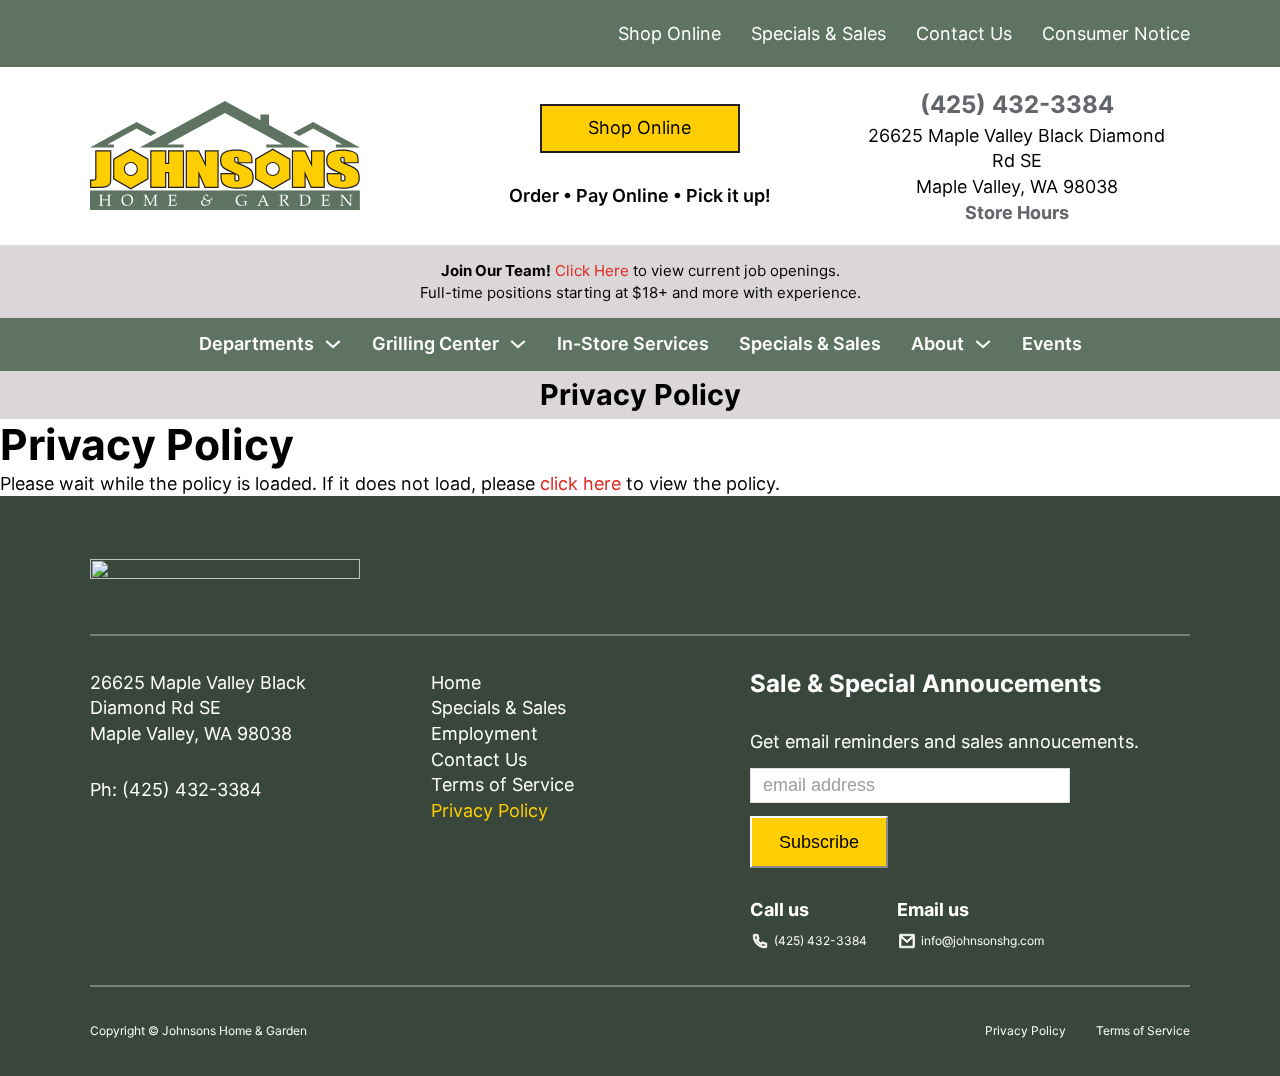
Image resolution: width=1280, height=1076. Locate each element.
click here (580, 483)
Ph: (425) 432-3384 (176, 789)
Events (1052, 343)
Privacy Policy (489, 810)
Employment (484, 733)
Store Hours (1017, 212)
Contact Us (964, 33)
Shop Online (639, 127)
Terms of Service (502, 784)
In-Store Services (633, 343)
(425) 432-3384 (1017, 104)
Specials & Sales (818, 33)
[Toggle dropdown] (333, 344)
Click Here (592, 270)
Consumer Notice (1116, 33)
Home (456, 682)
